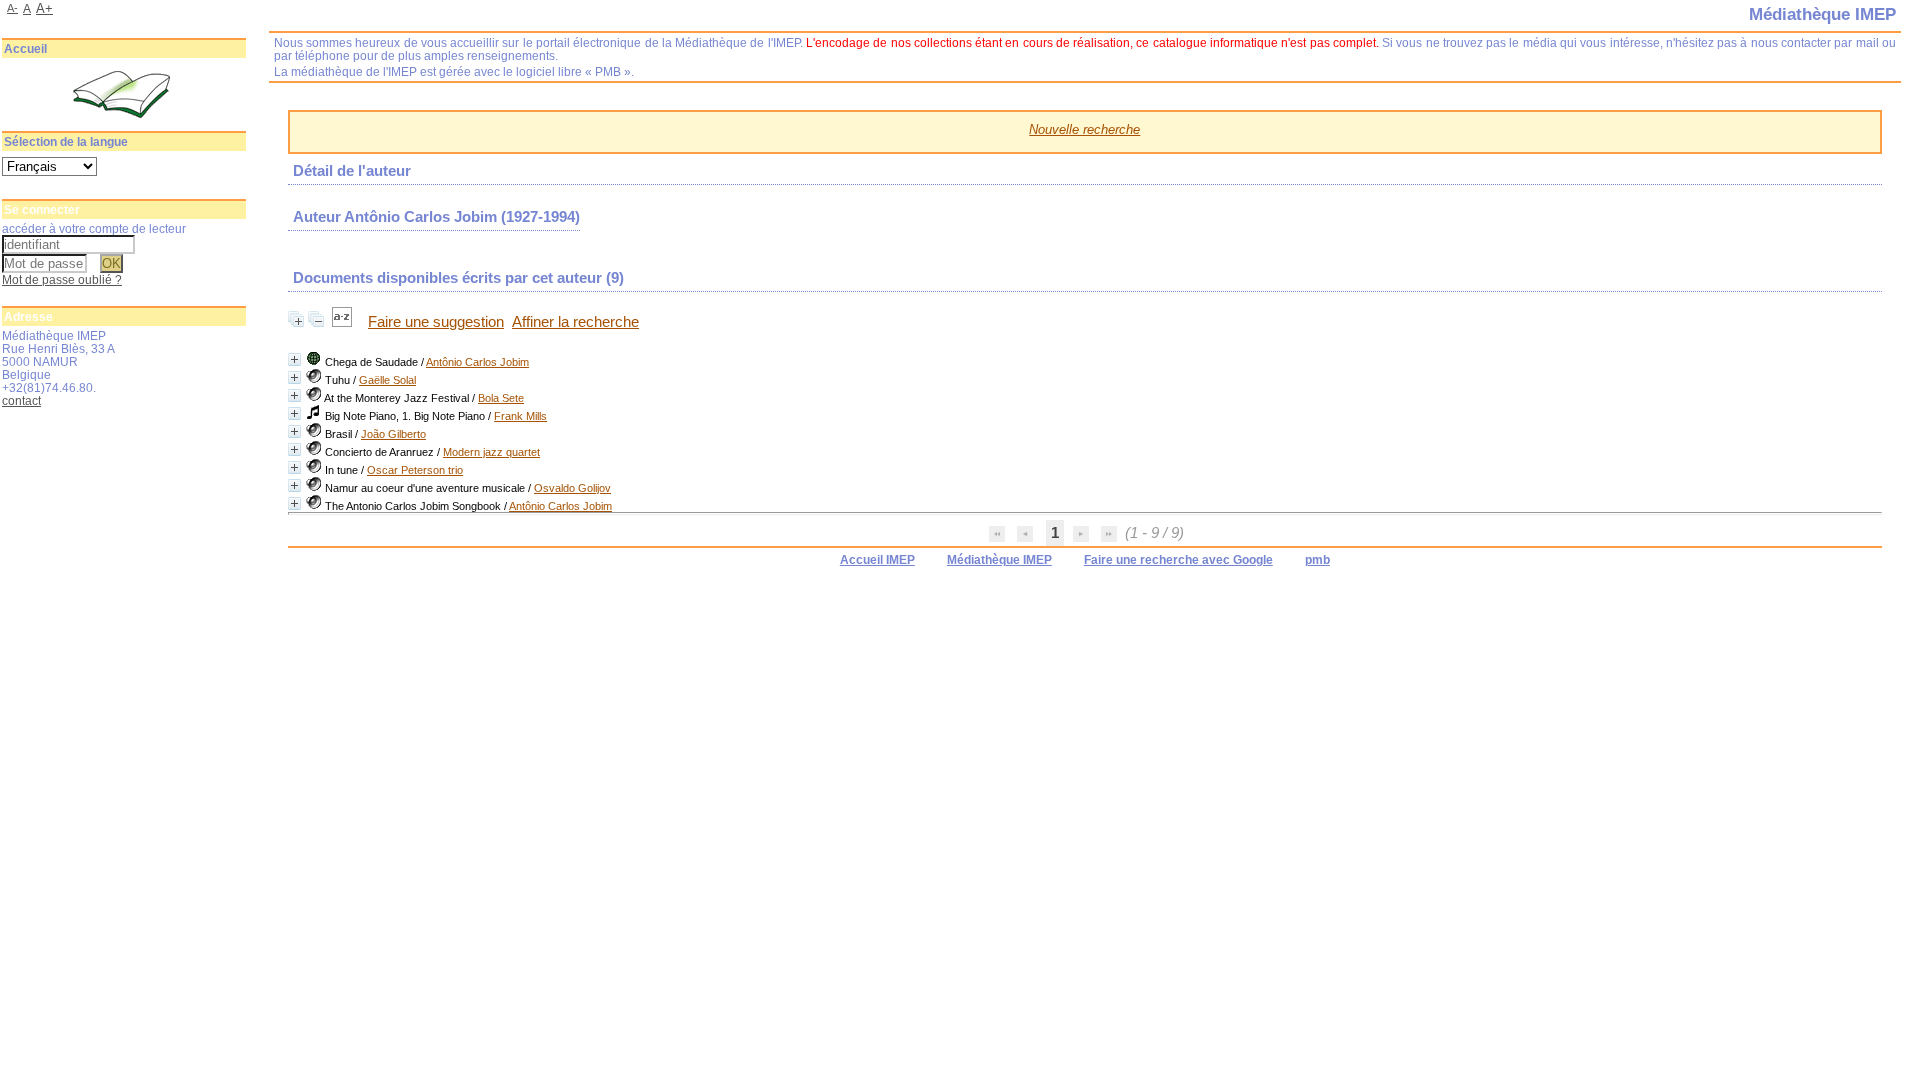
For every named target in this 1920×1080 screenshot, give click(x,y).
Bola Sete (501, 398)
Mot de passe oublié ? (62, 279)
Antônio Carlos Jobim (477, 362)
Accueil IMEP (877, 560)
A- (12, 8)
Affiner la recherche (575, 322)
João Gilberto (393, 434)
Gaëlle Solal (387, 380)
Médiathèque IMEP (999, 560)
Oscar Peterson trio (415, 470)
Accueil (25, 49)
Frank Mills (520, 416)
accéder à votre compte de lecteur (94, 228)
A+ (44, 8)
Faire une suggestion (436, 322)
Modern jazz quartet (491, 452)
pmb (1317, 560)
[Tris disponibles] (344, 322)
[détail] (294, 359)
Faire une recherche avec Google (1178, 560)
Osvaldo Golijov (572, 488)
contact (21, 400)
